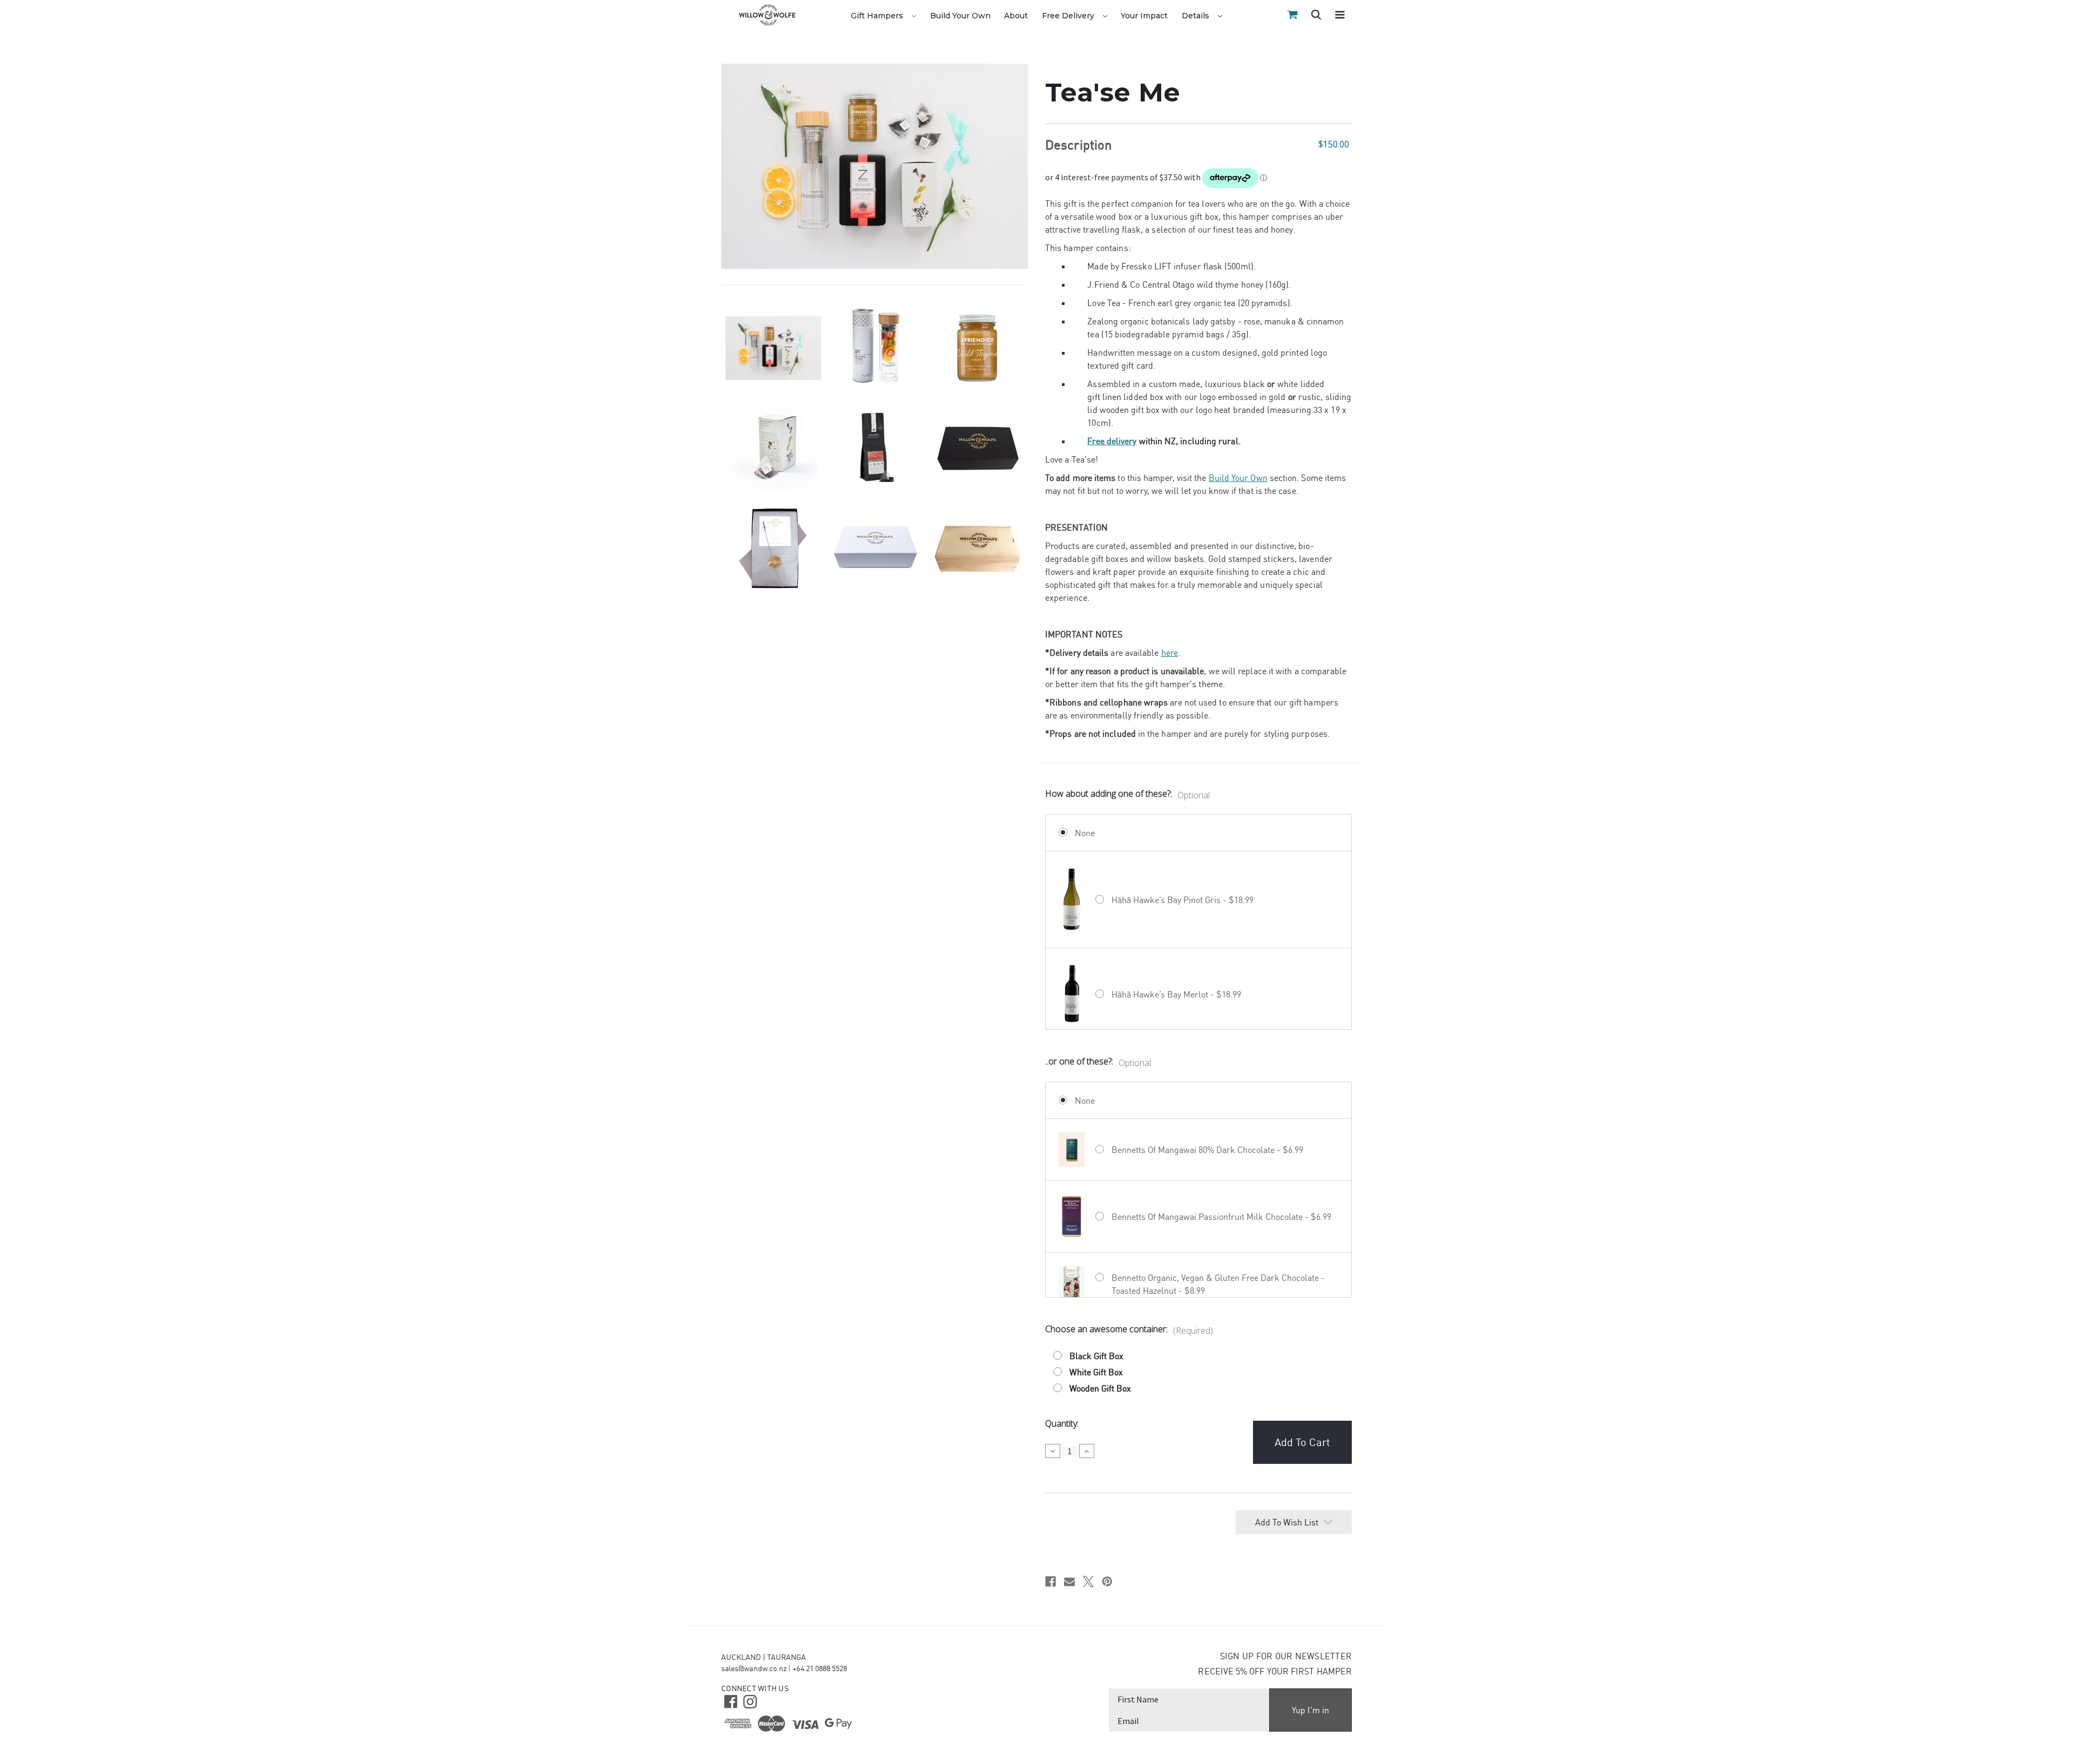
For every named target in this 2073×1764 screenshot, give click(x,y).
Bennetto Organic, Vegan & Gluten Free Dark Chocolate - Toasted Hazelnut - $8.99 (1218, 1284)
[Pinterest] (1107, 1582)
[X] (1088, 1582)
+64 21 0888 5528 (820, 1668)
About (1016, 16)
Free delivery (1112, 441)
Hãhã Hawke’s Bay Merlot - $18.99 (1176, 994)
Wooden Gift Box (1100, 1388)
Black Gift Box (1096, 1356)
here (1170, 653)
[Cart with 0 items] (1292, 15)
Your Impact (1144, 16)
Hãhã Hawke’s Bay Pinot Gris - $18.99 (1183, 900)
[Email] (1069, 1582)
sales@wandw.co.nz (754, 1668)
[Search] (1316, 16)
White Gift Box (1096, 1372)
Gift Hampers (878, 16)
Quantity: (1062, 1423)
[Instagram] (749, 1701)
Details (1197, 16)
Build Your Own (1238, 478)
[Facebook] (1051, 1582)
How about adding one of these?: (1127, 794)
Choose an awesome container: (1129, 1330)
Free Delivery (1069, 16)
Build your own (960, 16)
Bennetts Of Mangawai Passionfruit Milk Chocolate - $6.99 (1221, 1217)
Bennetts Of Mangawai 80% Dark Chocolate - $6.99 (1207, 1150)
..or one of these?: (1098, 1062)
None (1085, 833)
